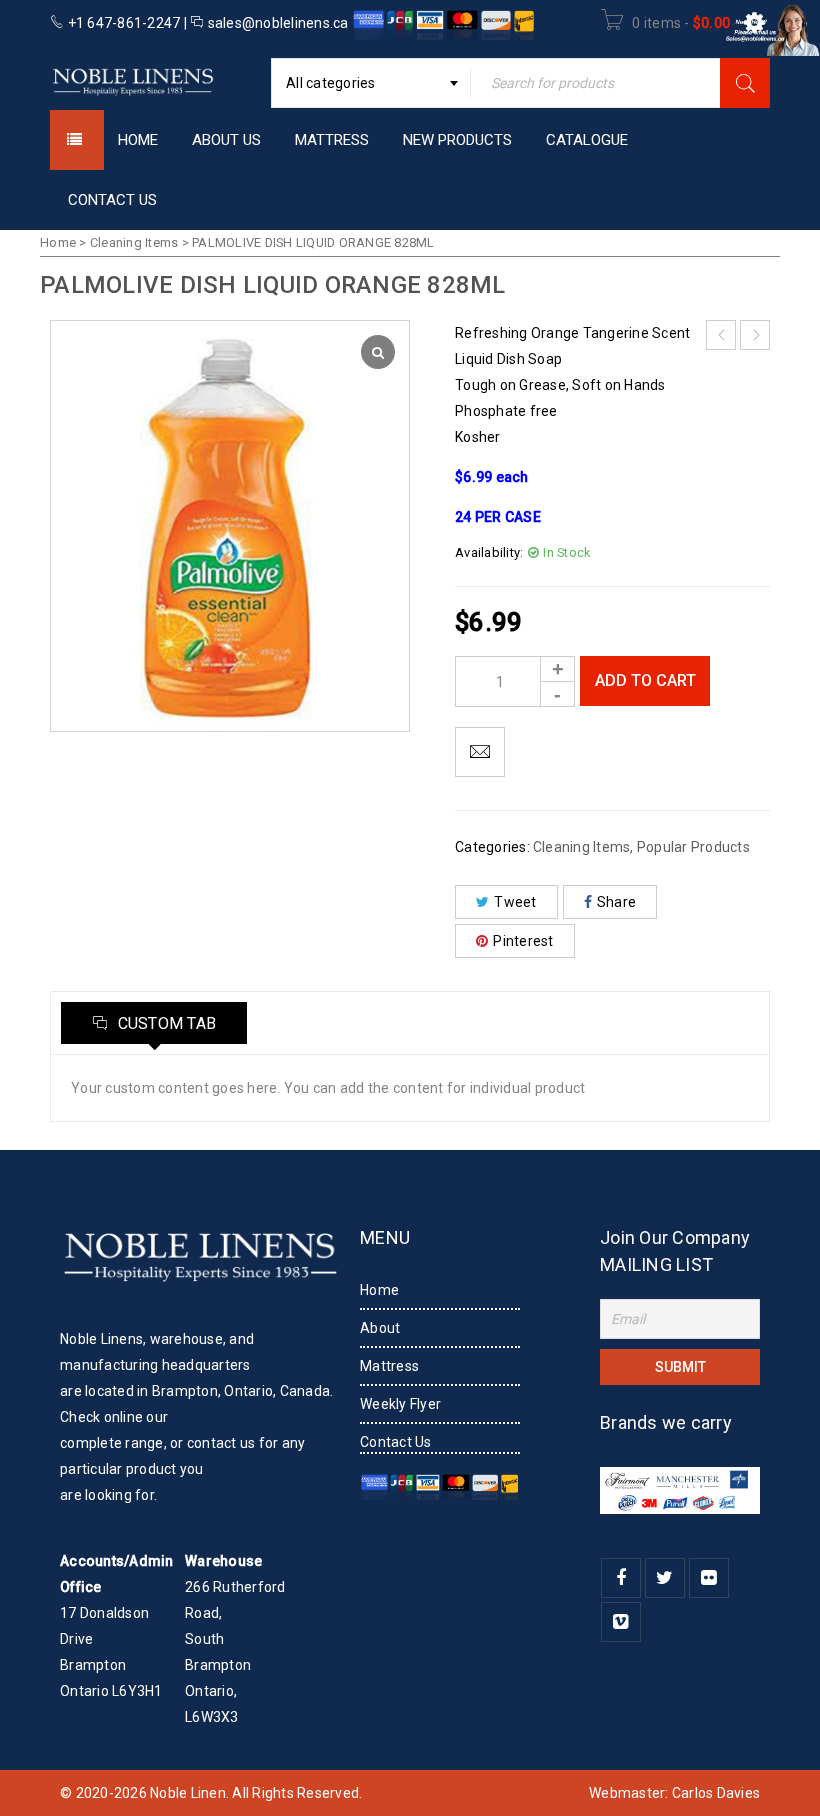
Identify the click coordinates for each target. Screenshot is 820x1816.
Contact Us (396, 1442)
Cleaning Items (134, 242)
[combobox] (371, 83)
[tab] (154, 1023)
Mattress (389, 1366)
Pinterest (523, 941)
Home (58, 242)
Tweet (515, 902)
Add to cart (645, 680)
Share (616, 902)
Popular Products (693, 847)
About (380, 1328)
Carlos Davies (716, 1793)
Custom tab (164, 1023)
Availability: (489, 552)
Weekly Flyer (400, 1404)
